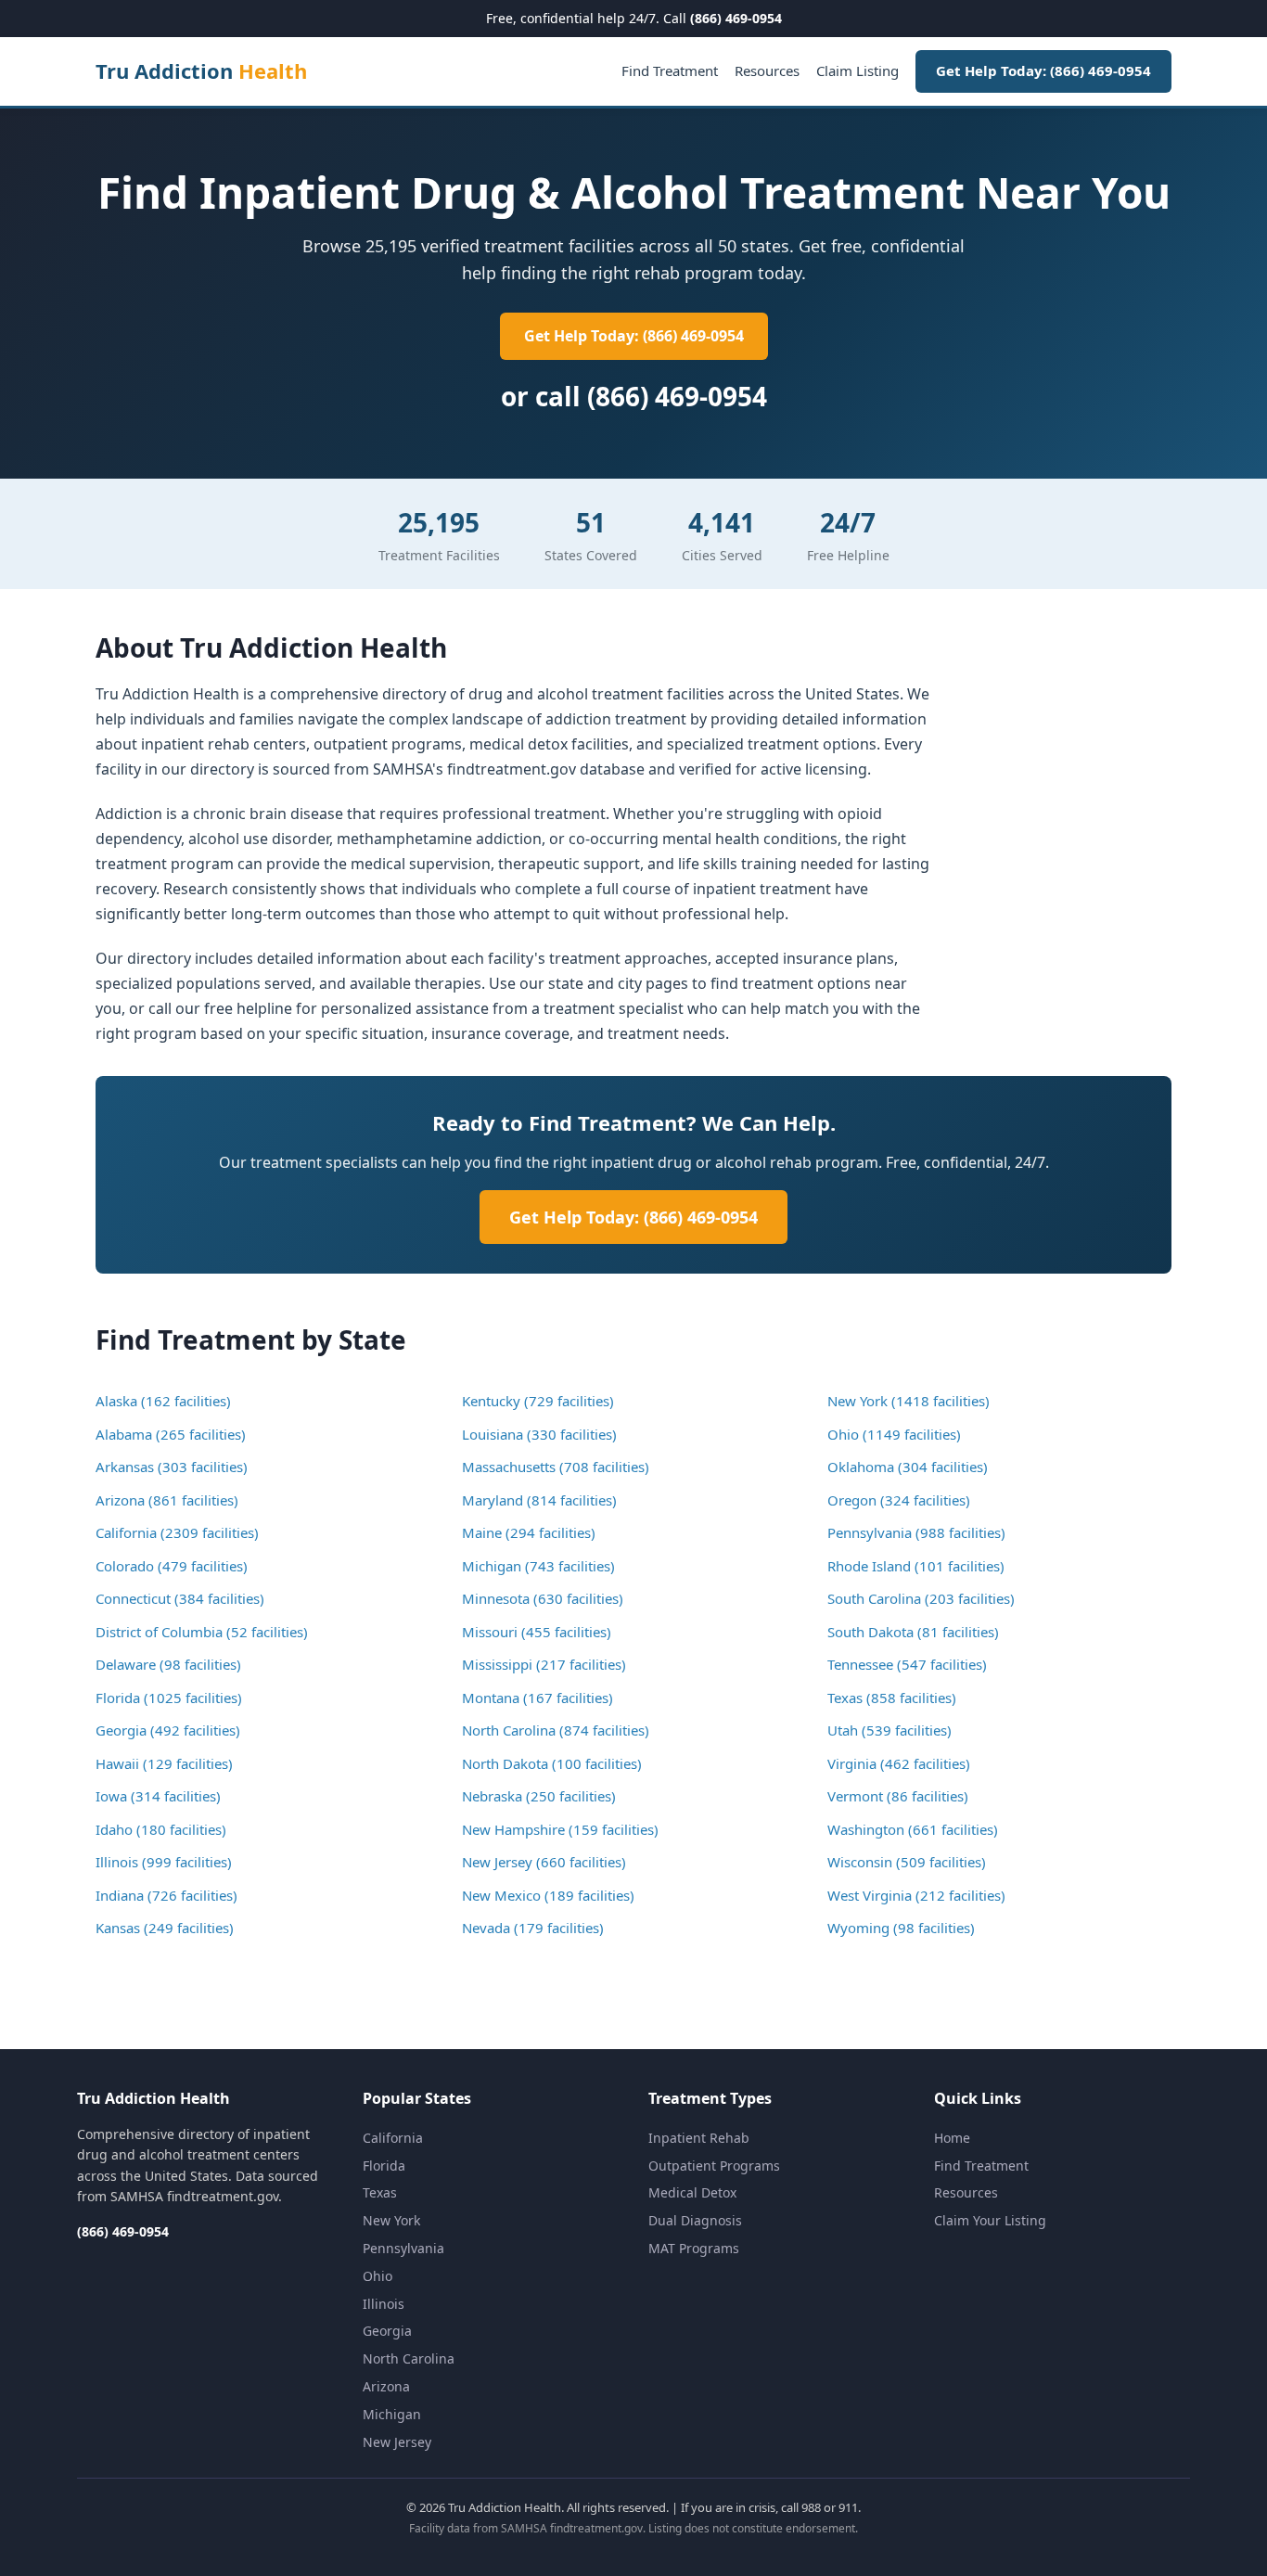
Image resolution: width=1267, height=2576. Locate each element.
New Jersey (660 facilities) (544, 1862)
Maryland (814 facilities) (539, 1500)
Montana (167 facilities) (538, 1698)
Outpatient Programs (714, 2166)
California (393, 2138)
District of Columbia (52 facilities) (202, 1632)
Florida (384, 2166)
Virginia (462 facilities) (899, 1763)
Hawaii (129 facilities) (164, 1763)
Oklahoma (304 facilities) (908, 1467)
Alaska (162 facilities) (163, 1401)
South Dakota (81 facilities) (913, 1632)
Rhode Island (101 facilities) (916, 1566)
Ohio (378, 2276)
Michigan (392, 2414)
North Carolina (409, 2358)
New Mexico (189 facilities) (548, 1895)
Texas (380, 2192)
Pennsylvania (403, 2248)
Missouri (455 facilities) (537, 1632)
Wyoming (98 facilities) (901, 1928)
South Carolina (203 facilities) (921, 1598)
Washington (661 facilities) (913, 1829)
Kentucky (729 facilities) (538, 1401)
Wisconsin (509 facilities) (907, 1862)
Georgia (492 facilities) (168, 1730)
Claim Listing (857, 70)
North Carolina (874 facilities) (556, 1730)
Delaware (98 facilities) (168, 1664)
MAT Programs (694, 2248)
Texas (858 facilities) (892, 1698)
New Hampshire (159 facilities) (560, 1829)
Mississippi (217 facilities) (544, 1664)
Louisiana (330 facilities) (539, 1434)
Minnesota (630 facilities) (543, 1598)
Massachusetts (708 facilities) (556, 1467)
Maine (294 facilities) (529, 1532)
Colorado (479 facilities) (172, 1566)
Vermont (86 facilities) (898, 1796)
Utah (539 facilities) (889, 1730)
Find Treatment (670, 70)
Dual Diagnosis (695, 2220)
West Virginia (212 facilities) (916, 1895)
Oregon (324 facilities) (899, 1500)
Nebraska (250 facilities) (539, 1796)
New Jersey (397, 2442)
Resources (767, 70)
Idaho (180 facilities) (161, 1829)
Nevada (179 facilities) (533, 1928)
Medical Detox (692, 2192)
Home (952, 2138)
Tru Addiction (201, 70)
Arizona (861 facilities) (167, 1500)
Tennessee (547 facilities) (907, 1664)
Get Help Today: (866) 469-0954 (1043, 70)
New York (391, 2220)
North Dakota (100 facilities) (552, 1763)
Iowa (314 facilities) (158, 1796)
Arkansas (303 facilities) (172, 1467)
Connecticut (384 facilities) (180, 1598)
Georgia (387, 2331)
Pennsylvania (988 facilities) (916, 1532)
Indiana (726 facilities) (166, 1895)
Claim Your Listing (990, 2220)
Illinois (384, 2304)
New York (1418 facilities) (909, 1401)
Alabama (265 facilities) (171, 1434)
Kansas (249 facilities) (165, 1928)
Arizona (386, 2386)
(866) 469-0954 (736, 18)
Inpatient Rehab (699, 2138)
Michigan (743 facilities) (538, 1566)
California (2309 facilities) (177, 1532)
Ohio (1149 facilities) (894, 1434)
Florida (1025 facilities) (169, 1698)
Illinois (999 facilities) (164, 1862)
